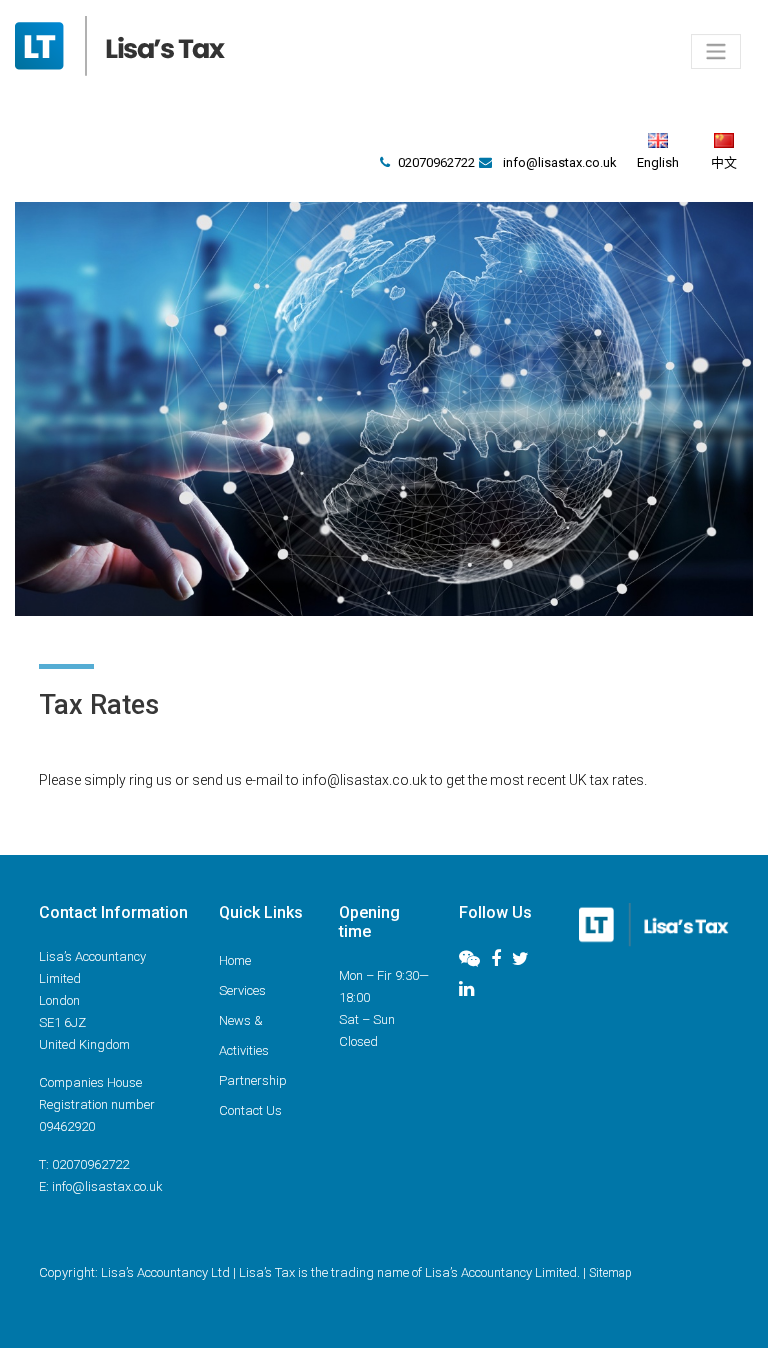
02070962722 (436, 162)
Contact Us (250, 1110)
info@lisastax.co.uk (560, 162)
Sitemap (610, 1273)
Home (235, 960)
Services (242, 990)
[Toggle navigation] (716, 51)
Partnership (253, 1080)
